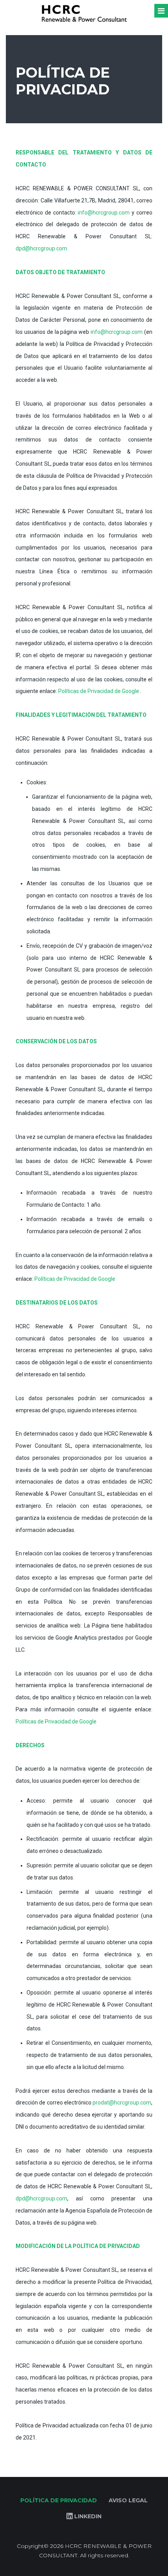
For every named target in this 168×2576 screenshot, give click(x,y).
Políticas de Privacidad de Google (99, 691)
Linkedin (87, 2516)
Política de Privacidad (59, 2500)
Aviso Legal (128, 2500)
